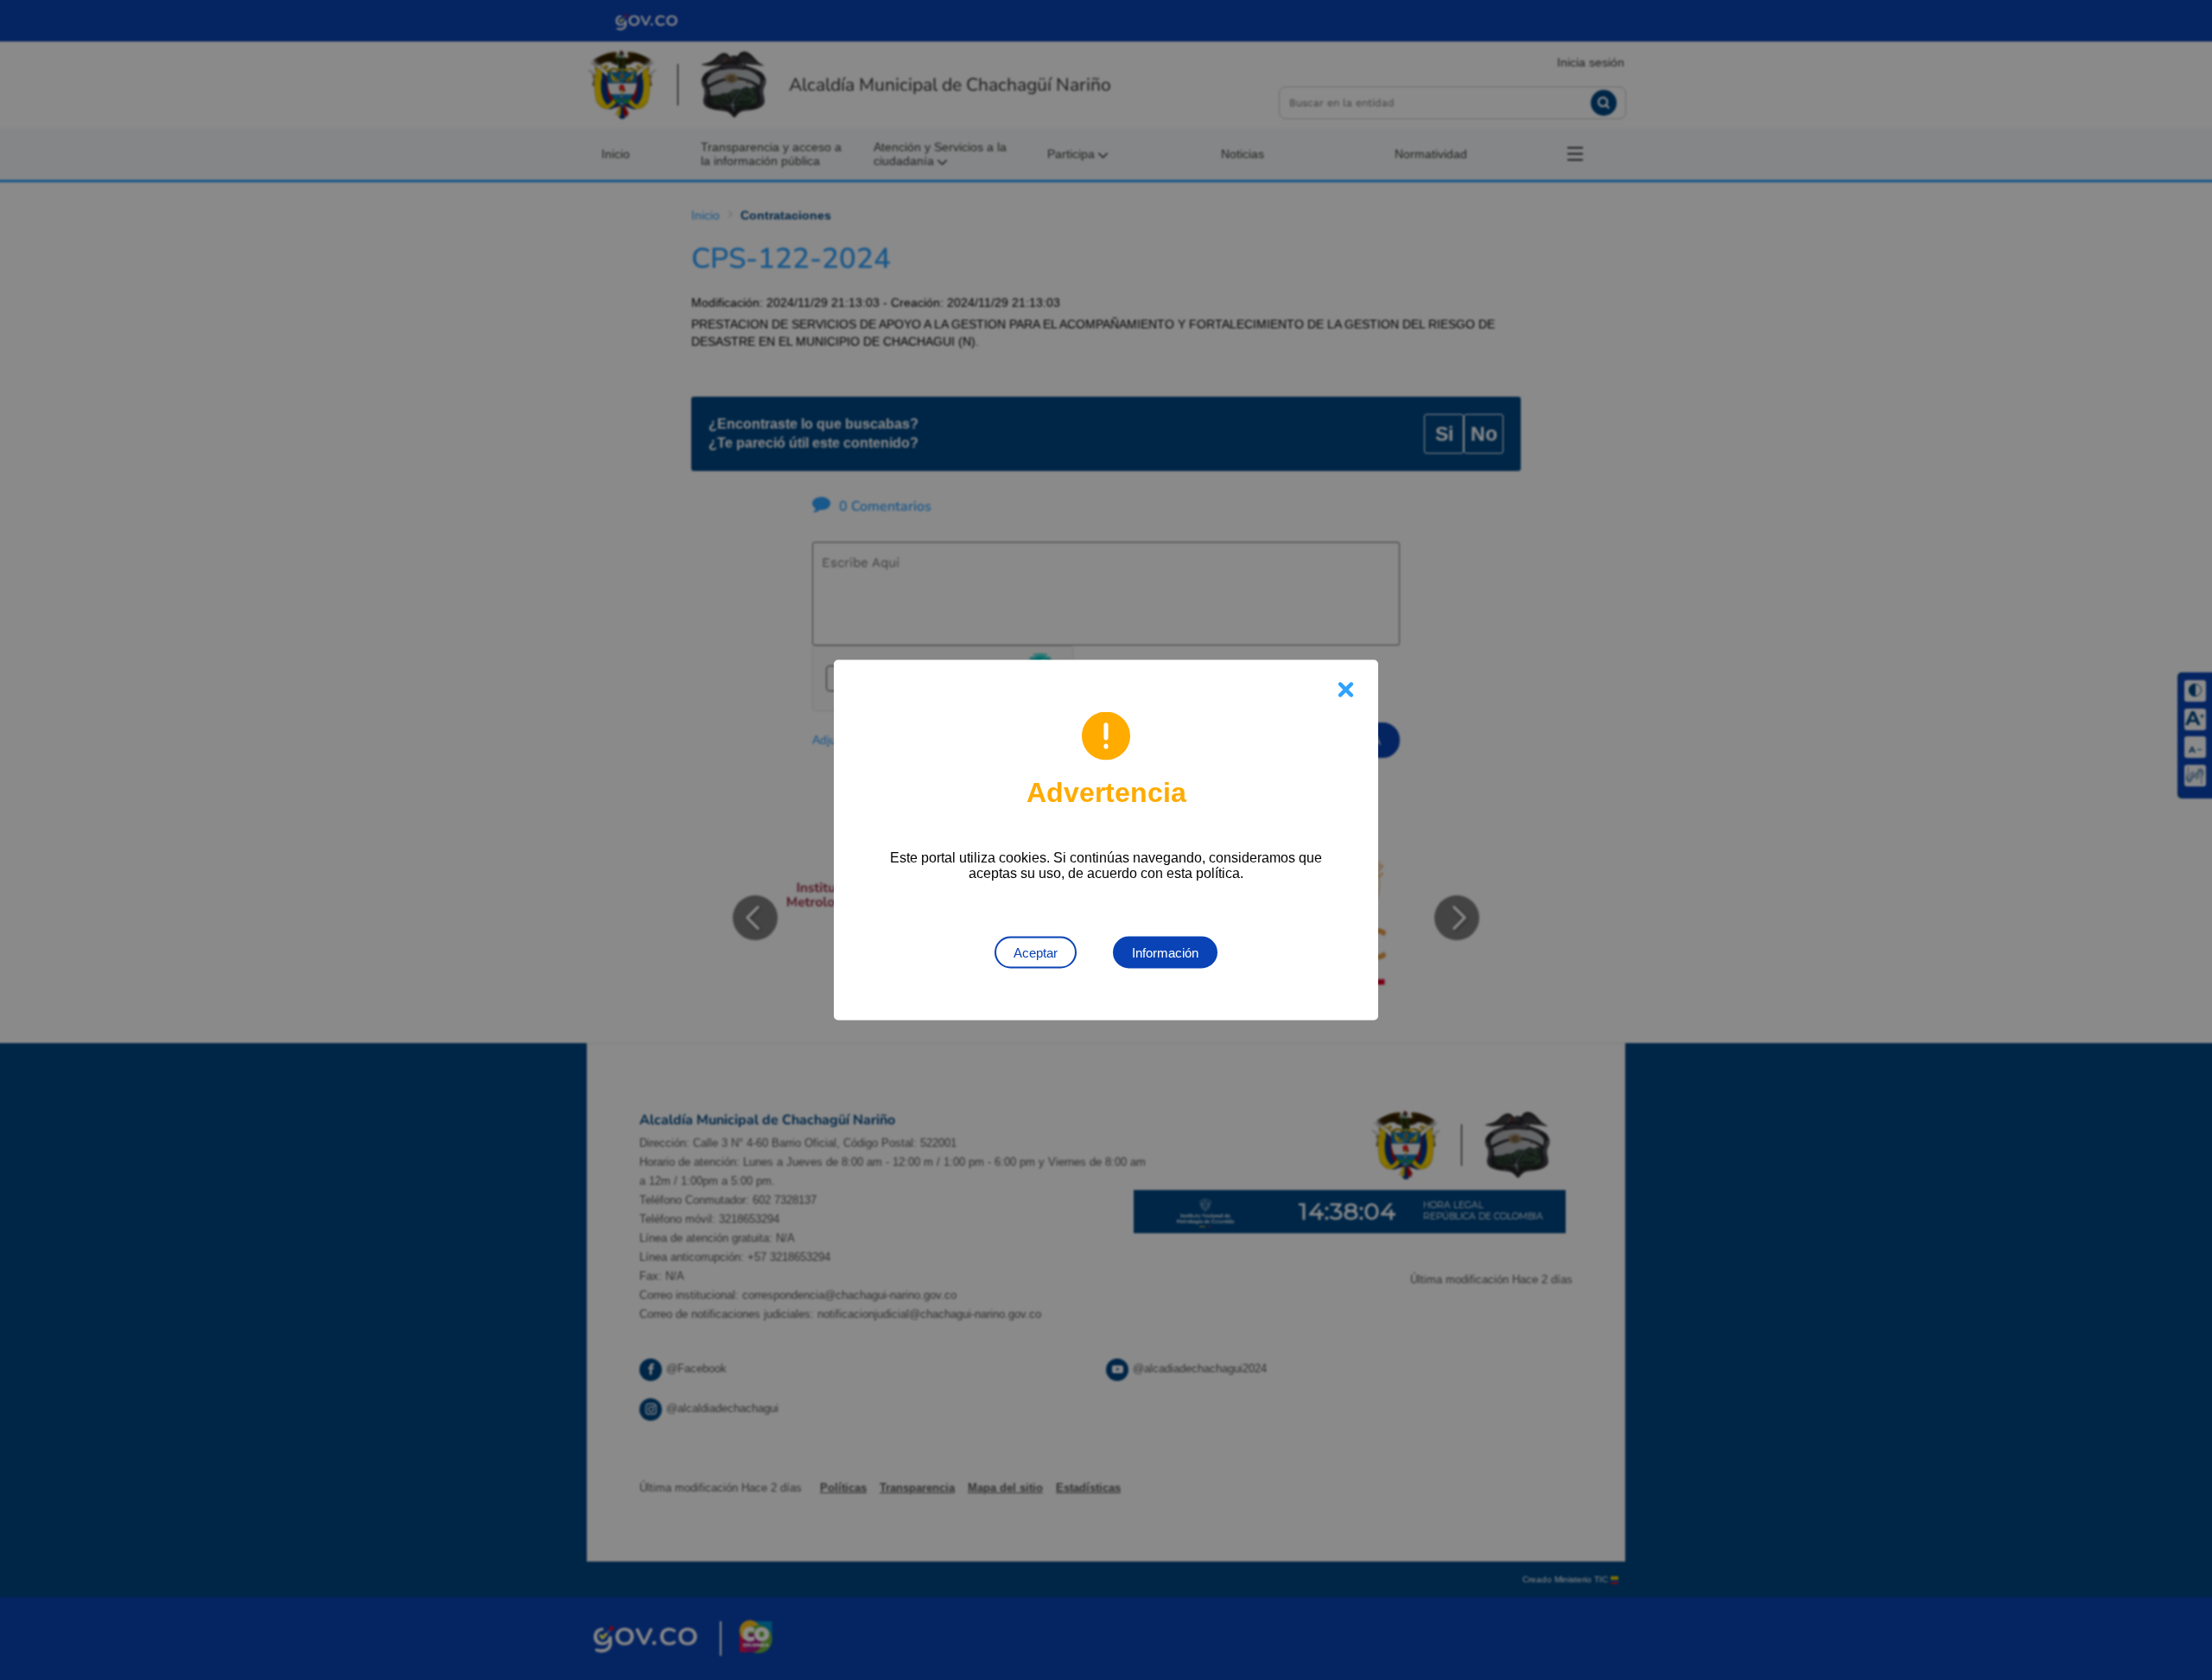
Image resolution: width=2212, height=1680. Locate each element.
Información (1165, 953)
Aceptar (1036, 953)
